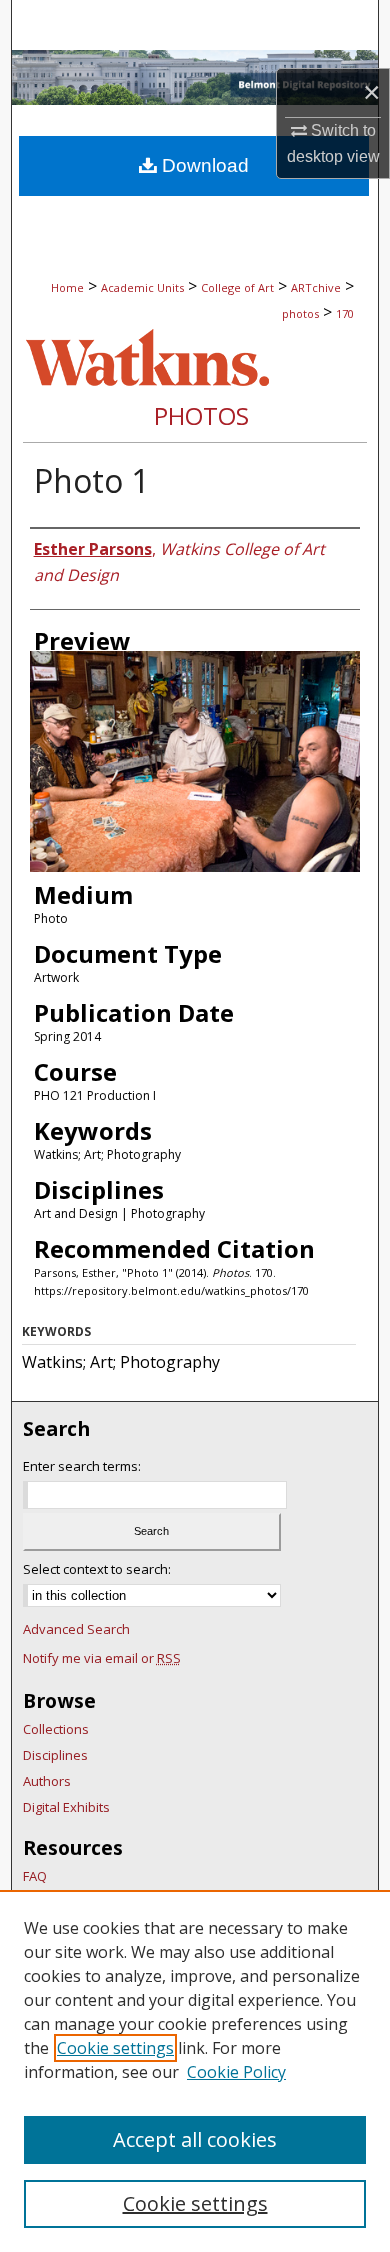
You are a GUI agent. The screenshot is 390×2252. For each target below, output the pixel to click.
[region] (195, 2071)
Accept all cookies (195, 2139)
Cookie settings (115, 2048)
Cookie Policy (236, 2072)
